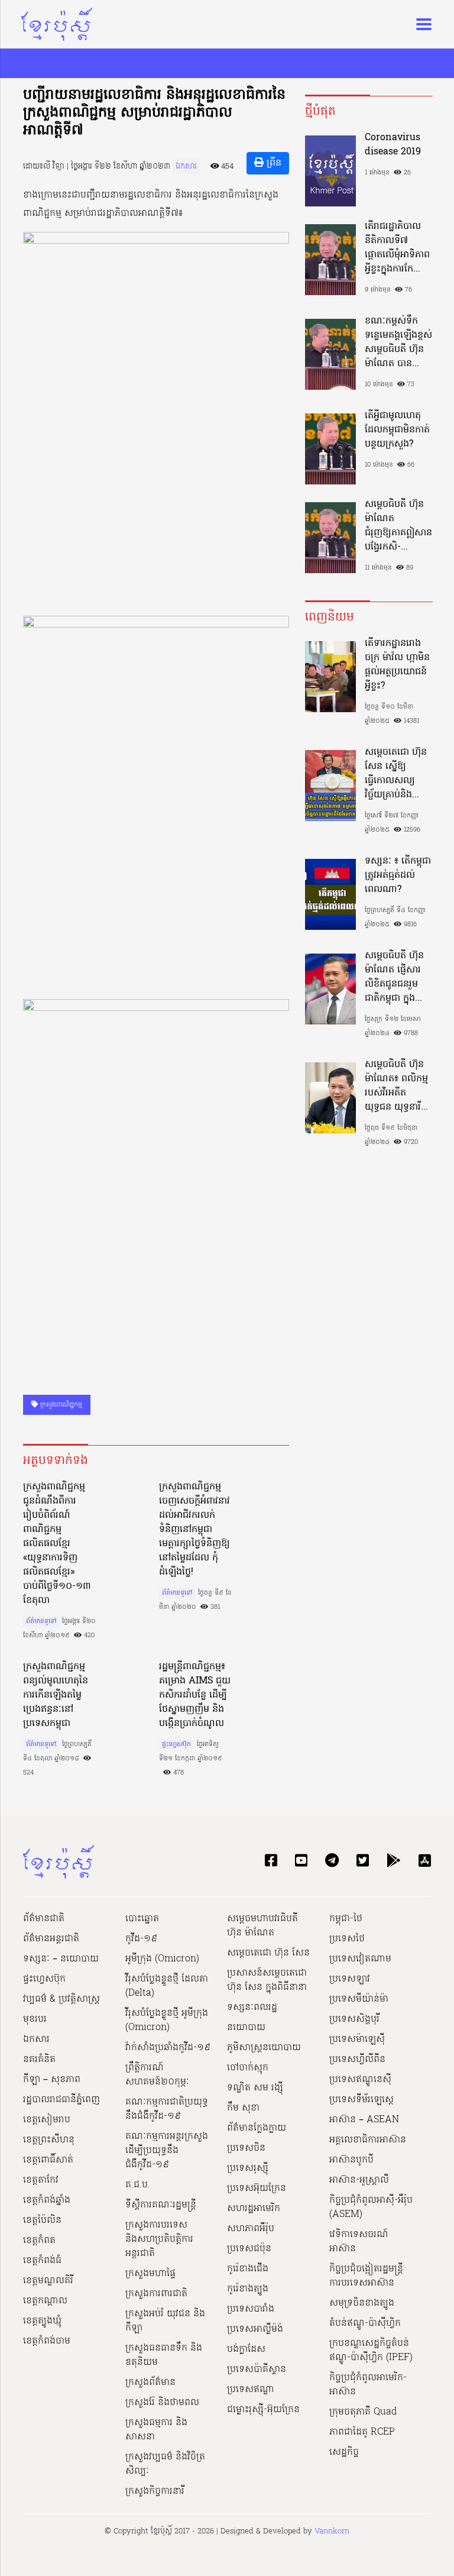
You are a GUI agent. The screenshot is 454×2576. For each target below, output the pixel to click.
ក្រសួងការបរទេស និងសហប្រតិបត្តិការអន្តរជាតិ (159, 2239)
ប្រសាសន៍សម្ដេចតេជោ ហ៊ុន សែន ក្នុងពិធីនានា (267, 1980)
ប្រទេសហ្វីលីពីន (357, 2060)
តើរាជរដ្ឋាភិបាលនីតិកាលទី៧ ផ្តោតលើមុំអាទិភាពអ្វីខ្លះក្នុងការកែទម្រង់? (397, 248)
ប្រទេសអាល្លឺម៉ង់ (255, 2329)
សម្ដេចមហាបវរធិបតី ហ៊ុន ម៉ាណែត (262, 1926)
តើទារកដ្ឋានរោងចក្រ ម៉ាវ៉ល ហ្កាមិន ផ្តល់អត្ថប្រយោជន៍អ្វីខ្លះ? (397, 665)
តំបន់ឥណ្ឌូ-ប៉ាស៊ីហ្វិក (365, 2323)
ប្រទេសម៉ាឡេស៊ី (357, 2040)
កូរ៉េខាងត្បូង (248, 2289)
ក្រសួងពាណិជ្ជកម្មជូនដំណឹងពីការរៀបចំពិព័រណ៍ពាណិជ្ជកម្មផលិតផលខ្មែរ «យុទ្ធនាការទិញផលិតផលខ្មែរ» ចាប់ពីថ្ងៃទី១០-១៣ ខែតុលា (57, 1544)
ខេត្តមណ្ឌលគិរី (48, 2281)
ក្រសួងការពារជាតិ (156, 2294)
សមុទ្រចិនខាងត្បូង (362, 2303)
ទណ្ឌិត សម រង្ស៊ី (255, 2088)
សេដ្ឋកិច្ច (344, 2452)
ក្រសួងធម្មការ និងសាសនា (156, 2430)
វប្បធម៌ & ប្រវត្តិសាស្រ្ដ (61, 1999)
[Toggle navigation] (420, 24)
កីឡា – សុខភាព (52, 2080)
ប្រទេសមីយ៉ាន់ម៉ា (359, 1999)
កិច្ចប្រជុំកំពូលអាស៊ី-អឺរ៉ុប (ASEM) (371, 2207)
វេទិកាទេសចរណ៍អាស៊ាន (359, 2242)
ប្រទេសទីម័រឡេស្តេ (361, 2100)
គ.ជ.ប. (138, 2185)
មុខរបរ (35, 2019)
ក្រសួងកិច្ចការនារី (155, 2491)
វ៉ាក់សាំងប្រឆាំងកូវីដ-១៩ (168, 2048)
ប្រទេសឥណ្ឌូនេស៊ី (360, 2080)
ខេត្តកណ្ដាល (45, 2301)
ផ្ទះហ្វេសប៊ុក (176, 1744)
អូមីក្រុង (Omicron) (162, 1959)
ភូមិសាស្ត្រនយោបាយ (264, 2048)
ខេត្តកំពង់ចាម (47, 2341)
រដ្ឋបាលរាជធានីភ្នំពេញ (61, 2100)
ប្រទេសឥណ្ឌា (251, 2390)
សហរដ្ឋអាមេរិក (254, 2209)
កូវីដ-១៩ (141, 1939)
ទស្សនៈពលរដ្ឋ (252, 2008)
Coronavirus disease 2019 (393, 145)
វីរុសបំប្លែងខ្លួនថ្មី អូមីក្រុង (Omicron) (167, 2021)
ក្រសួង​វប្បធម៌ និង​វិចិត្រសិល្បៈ (165, 2464)
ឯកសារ (186, 167)
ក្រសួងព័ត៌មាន (150, 2383)
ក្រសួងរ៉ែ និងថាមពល (162, 2403)
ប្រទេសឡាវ (350, 1979)
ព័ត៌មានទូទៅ (41, 1621)
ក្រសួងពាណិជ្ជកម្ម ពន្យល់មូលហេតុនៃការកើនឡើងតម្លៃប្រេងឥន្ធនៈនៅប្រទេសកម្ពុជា (56, 1695)
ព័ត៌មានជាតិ (44, 1919)
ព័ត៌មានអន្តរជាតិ (51, 1939)
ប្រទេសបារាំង (251, 2309)
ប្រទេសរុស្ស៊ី (248, 2168)
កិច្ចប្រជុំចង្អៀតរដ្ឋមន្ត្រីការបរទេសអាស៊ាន (366, 2276)
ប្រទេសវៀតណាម (360, 1959)
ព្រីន (273, 163)
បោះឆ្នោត (142, 1919)
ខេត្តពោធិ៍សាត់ (48, 2160)
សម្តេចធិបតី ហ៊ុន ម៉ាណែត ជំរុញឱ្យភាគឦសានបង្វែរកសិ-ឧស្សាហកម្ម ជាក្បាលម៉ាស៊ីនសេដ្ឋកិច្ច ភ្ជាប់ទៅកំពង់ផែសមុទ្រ (398, 526)
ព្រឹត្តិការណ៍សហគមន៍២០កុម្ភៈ (157, 2075)
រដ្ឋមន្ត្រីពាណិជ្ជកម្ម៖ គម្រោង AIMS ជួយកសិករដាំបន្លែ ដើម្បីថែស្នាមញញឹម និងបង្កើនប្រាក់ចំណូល (195, 1695)
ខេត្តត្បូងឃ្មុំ (42, 2321)
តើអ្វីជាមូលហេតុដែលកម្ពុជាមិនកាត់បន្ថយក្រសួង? (397, 430)
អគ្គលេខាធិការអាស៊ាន (368, 2140)
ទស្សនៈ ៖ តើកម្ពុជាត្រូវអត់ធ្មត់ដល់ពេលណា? (398, 875)
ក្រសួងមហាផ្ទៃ (150, 2274)
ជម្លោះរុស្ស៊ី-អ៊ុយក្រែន (263, 2410)
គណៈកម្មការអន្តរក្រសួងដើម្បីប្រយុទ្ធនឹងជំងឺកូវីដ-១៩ (167, 2151)
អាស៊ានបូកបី (351, 2160)
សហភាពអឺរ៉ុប (251, 2229)
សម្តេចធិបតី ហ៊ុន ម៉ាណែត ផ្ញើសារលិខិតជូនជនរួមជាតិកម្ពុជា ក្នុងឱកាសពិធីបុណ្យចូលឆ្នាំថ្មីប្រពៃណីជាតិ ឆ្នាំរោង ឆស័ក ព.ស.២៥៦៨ (397, 977)
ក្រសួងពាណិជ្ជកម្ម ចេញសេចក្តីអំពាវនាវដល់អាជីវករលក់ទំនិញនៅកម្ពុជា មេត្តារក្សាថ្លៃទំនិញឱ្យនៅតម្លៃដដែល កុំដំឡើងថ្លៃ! (194, 1530)
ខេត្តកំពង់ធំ (42, 2261)
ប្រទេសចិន (246, 2148)
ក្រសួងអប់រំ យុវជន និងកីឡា (165, 2321)
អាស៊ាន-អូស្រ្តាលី (359, 2180)
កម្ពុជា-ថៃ (346, 1919)
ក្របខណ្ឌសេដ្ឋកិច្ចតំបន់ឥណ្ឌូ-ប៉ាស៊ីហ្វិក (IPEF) (371, 2351)
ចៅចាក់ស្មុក (248, 2068)
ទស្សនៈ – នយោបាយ (61, 1959)
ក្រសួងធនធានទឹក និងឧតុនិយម (164, 2355)
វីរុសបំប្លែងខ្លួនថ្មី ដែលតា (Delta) (167, 1986)
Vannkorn (332, 2531)
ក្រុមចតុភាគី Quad (363, 2412)
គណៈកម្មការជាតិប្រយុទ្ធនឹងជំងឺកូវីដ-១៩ (167, 2109)
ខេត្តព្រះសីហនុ (49, 2140)
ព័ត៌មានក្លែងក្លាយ (257, 2128)
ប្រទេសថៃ (347, 1939)
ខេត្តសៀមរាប (47, 2120)
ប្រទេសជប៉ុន (249, 2249)
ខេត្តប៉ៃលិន (42, 2221)
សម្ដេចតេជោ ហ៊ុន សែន (268, 1953)
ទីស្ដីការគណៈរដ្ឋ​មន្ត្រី (161, 2205)
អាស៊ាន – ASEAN (364, 2120)
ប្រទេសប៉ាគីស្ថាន (257, 2370)
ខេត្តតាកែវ (41, 2180)
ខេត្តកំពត (39, 2241)
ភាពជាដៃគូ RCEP (362, 2432)
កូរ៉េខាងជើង (248, 2269)
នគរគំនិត (39, 2060)
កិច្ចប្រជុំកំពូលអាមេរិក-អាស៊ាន (368, 2385)
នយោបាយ (246, 2028)
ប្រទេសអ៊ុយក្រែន (257, 2189)
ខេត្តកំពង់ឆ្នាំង (47, 2200)
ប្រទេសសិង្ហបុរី (354, 2019)
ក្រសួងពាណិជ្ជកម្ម (60, 1405)
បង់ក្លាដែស (246, 2349)
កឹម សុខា (243, 2108)
